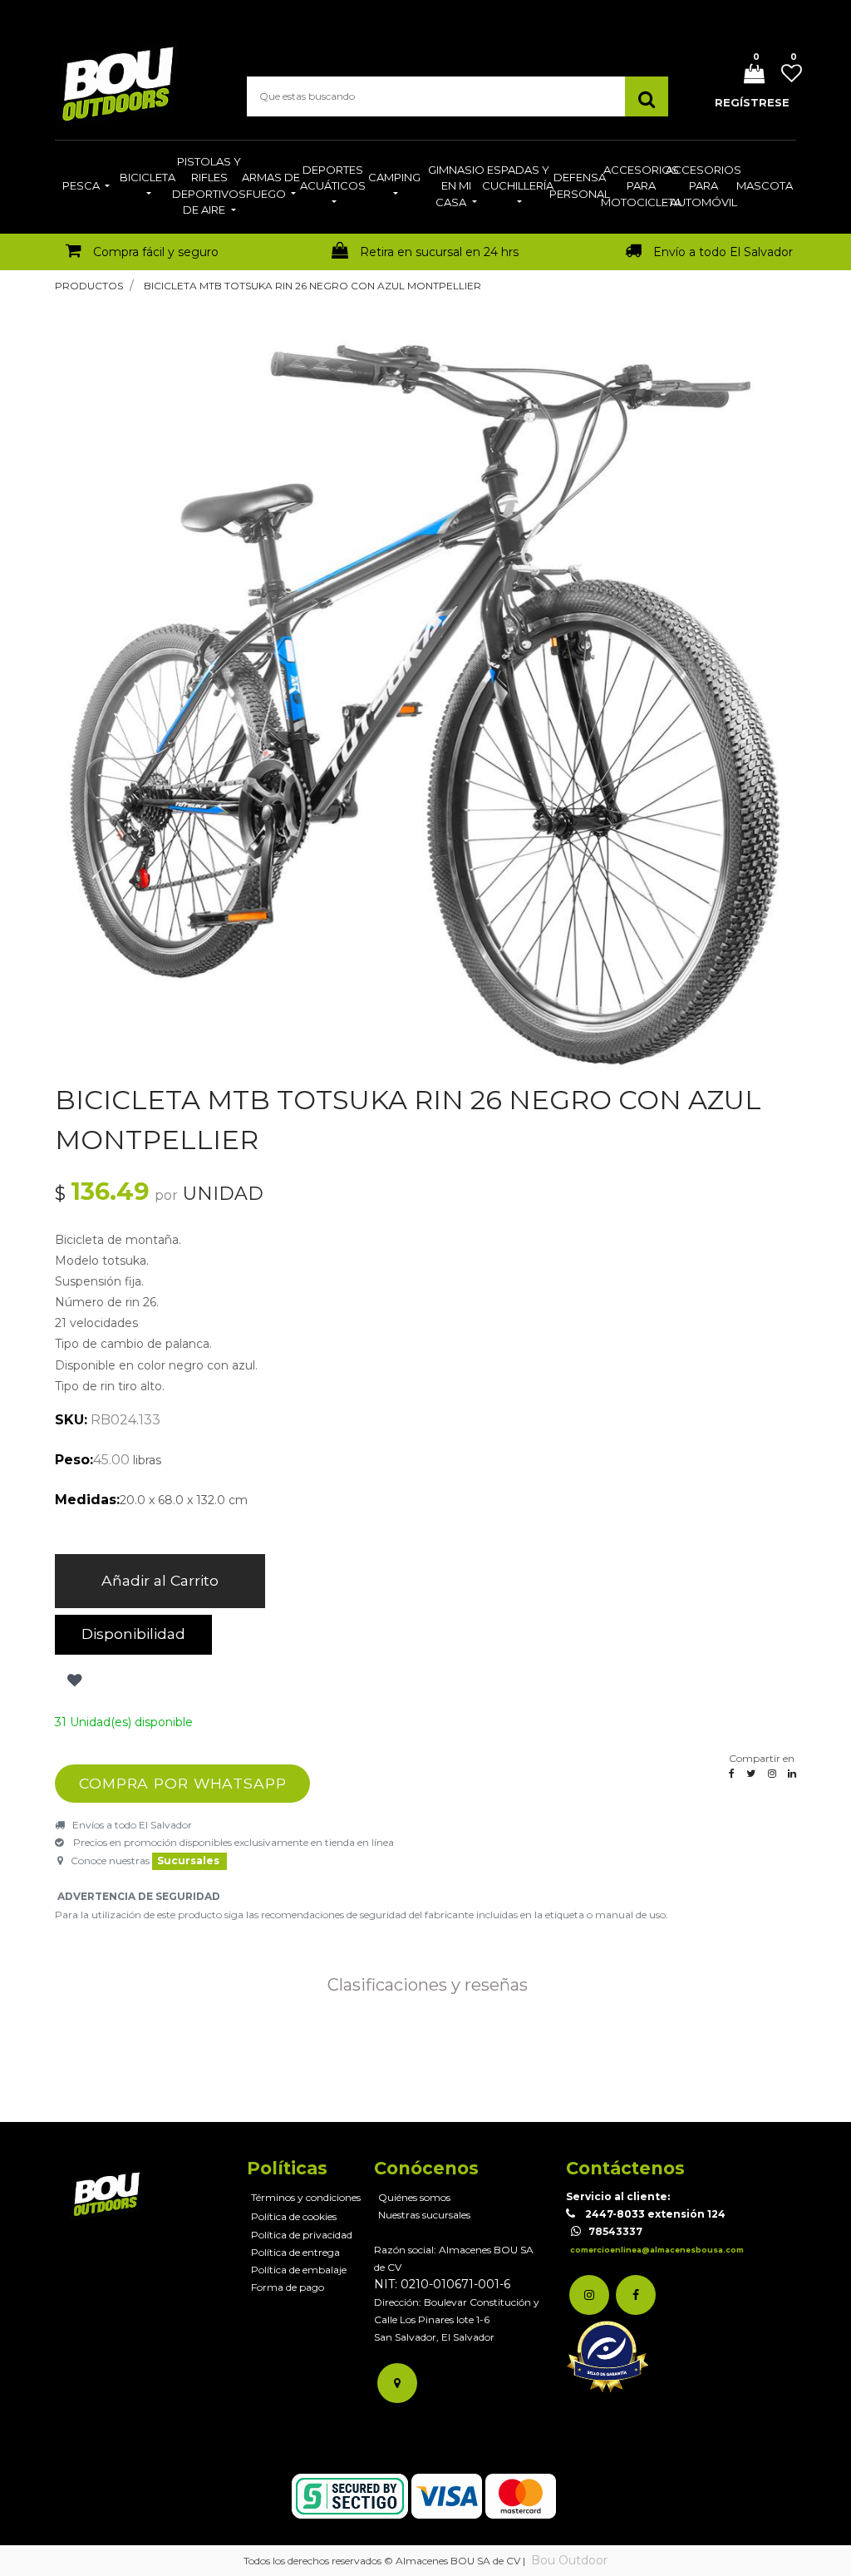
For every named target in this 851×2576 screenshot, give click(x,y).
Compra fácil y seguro (156, 252)
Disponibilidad (133, 1633)
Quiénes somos (414, 2197)
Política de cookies (294, 2216)
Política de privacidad (302, 2235)
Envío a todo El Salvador (723, 252)
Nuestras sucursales (424, 2215)
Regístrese (752, 102)
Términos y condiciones (306, 2197)
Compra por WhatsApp (183, 1783)
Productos (89, 286)
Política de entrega (295, 2252)
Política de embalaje (299, 2270)
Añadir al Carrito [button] (160, 1580)
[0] (748, 75)
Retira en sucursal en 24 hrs (439, 252)
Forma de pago (288, 2287)
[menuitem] (86, 187)
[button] (73, 1681)
